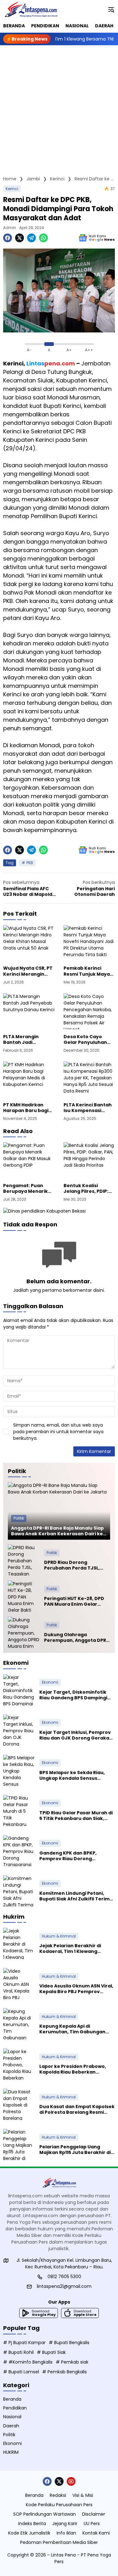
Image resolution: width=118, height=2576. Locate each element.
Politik (19, 1518)
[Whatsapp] (43, 238)
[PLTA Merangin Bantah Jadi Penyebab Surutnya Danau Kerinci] (29, 1011)
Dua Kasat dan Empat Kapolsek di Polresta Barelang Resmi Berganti (77, 2109)
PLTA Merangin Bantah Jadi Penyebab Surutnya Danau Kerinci (27, 1039)
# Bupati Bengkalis (69, 2343)
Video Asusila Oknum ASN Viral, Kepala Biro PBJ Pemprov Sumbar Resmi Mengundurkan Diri (76, 1989)
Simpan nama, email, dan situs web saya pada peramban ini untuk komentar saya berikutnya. (58, 1432)
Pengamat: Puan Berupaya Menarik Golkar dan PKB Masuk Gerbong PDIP (28, 1188)
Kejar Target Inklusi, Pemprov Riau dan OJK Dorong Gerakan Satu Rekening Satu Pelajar (76, 1735)
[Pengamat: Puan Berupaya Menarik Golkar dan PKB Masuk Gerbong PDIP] (29, 1160)
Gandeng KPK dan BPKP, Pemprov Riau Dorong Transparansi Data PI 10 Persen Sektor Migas (76, 1856)
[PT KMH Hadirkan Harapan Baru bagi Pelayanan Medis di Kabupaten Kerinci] (29, 1079)
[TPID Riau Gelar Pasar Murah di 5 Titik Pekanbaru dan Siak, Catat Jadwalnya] (19, 1811)
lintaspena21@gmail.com (64, 2286)
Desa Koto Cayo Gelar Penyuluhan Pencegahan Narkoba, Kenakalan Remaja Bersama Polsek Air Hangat (88, 1039)
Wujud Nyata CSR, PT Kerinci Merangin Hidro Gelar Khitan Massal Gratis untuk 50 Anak (28, 971)
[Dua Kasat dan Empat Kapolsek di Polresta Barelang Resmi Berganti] (19, 2104)
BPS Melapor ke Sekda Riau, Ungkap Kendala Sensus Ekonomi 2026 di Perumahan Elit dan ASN (73, 1775)
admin (10, 228)
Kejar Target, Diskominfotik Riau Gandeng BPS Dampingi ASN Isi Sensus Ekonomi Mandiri (77, 1695)
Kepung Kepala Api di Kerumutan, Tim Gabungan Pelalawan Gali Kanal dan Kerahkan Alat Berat (72, 2029)
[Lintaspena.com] (31, 9)
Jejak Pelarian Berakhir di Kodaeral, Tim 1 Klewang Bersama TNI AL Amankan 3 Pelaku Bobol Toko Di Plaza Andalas (72, 1948)
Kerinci (12, 189)
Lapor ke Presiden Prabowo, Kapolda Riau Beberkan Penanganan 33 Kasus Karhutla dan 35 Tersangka (77, 2069)
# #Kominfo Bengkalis (28, 2362)
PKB (30, 863)
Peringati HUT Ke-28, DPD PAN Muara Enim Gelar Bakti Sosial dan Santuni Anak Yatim (74, 1601)
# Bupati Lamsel (21, 2372)
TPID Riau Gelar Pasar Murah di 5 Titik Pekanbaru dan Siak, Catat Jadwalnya (76, 1816)
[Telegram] (31, 238)
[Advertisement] (59, 107)
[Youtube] (71, 2481)
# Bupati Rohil (18, 2352)
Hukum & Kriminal (59, 1936)
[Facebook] (8, 238)
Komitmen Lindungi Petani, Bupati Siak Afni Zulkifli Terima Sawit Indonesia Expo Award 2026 (76, 1896)
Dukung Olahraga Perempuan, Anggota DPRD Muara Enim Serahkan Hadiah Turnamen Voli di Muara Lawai (77, 1637)
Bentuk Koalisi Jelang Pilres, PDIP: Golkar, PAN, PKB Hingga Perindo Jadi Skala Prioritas (88, 1188)
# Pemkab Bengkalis (65, 2372)
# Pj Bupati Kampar (24, 2343)
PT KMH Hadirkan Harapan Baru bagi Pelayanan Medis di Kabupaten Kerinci (26, 1108)
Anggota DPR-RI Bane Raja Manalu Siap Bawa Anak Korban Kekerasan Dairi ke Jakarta (57, 1531)
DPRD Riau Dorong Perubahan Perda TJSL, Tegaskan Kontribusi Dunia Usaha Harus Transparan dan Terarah (77, 1565)
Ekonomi (50, 1682)
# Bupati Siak (51, 2352)
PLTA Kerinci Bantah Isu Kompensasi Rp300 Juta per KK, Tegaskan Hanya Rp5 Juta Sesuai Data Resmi (89, 1108)
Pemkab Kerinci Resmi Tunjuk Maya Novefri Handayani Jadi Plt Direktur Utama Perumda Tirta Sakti (87, 971)
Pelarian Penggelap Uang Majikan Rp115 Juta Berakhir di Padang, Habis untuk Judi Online (75, 2150)
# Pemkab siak (72, 2362)
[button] (111, 9)
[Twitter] (20, 238)
